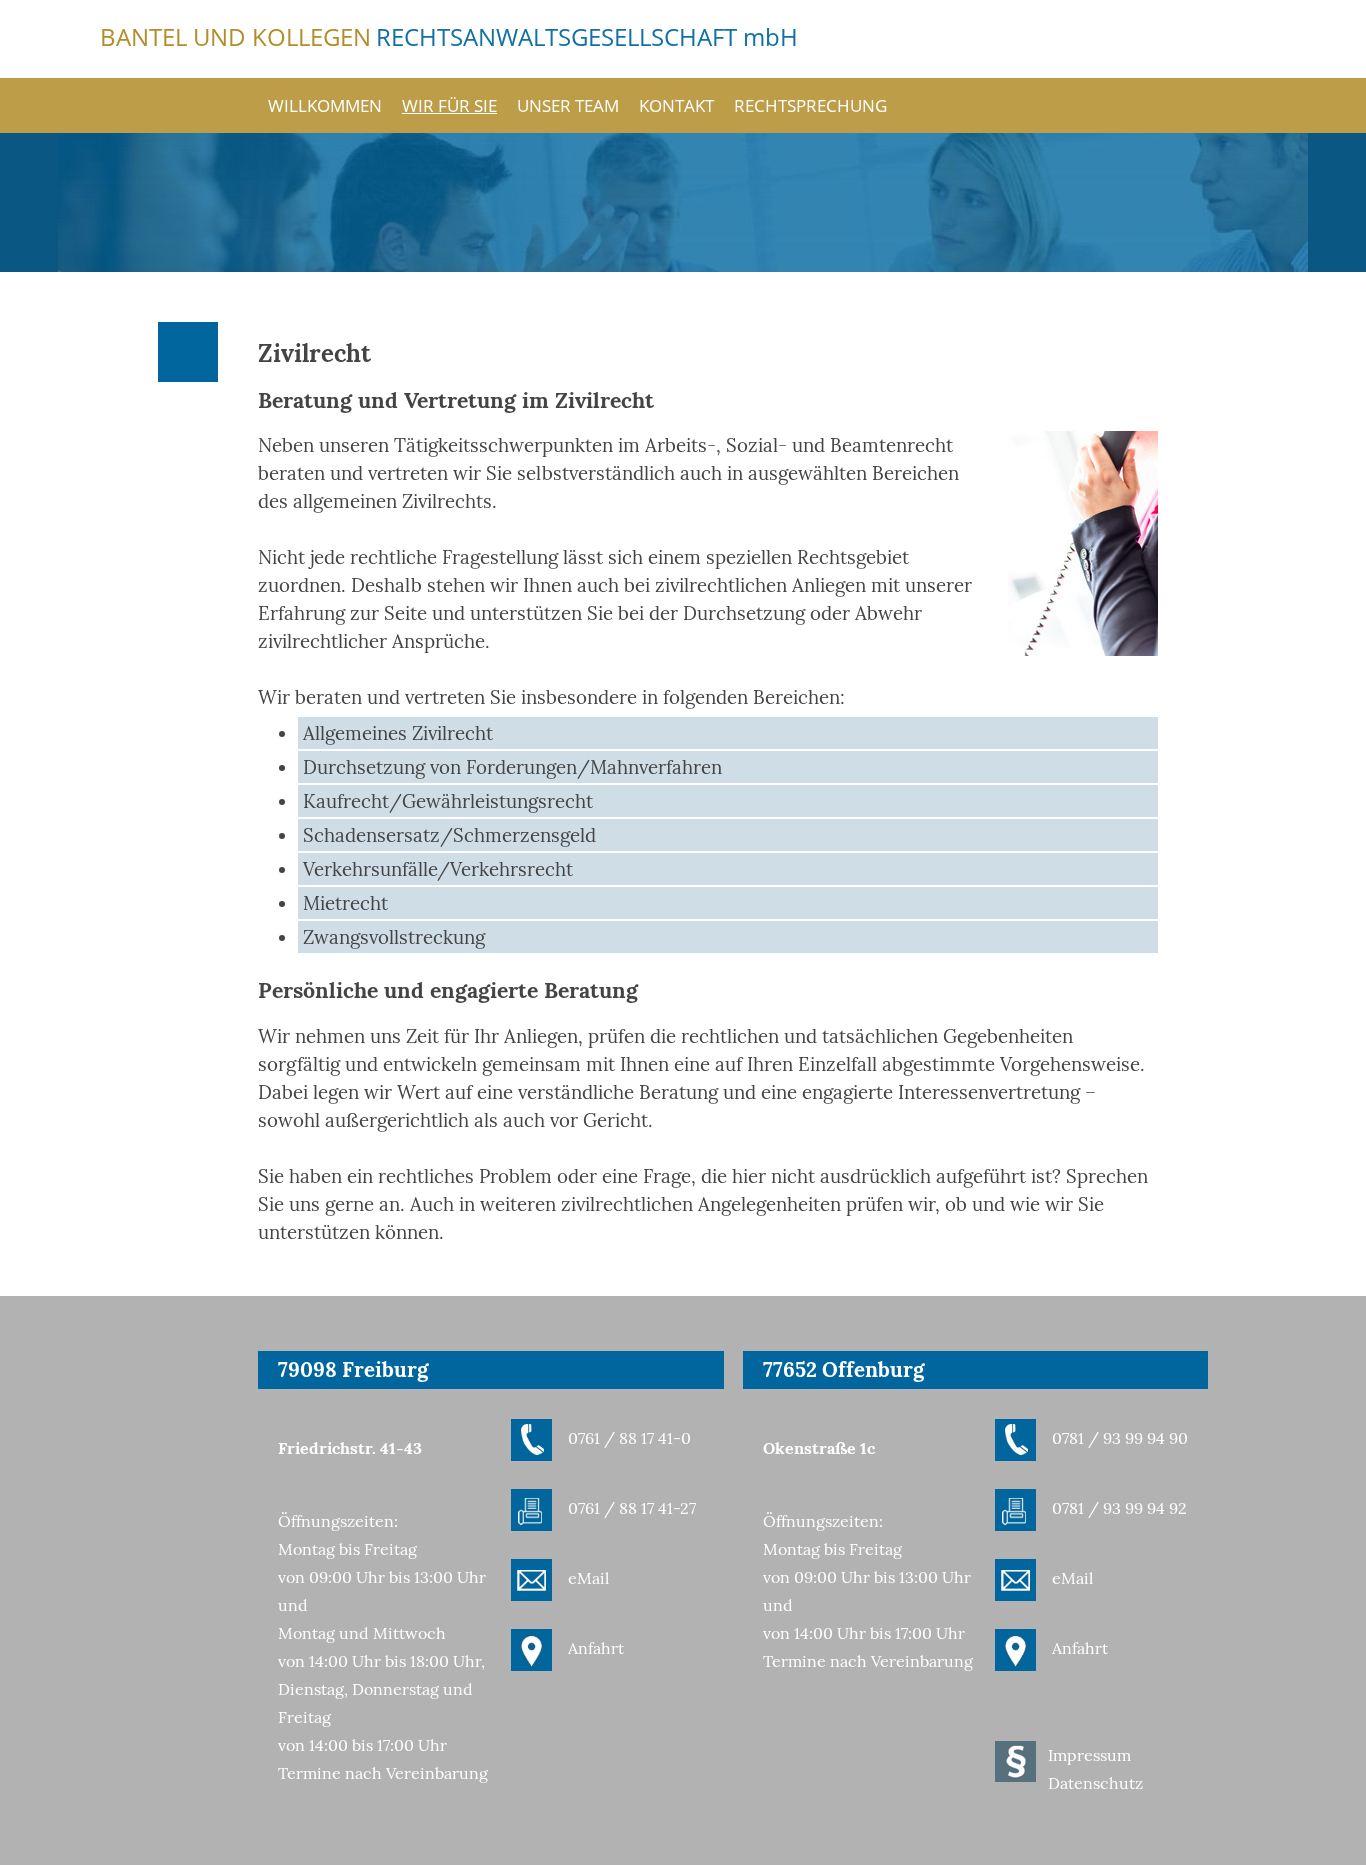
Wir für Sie (449, 105)
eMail (588, 1578)
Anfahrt (596, 1648)
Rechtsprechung (810, 105)
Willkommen (325, 105)
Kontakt (676, 105)
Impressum (1089, 1755)
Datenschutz (1095, 1783)
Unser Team (568, 105)
